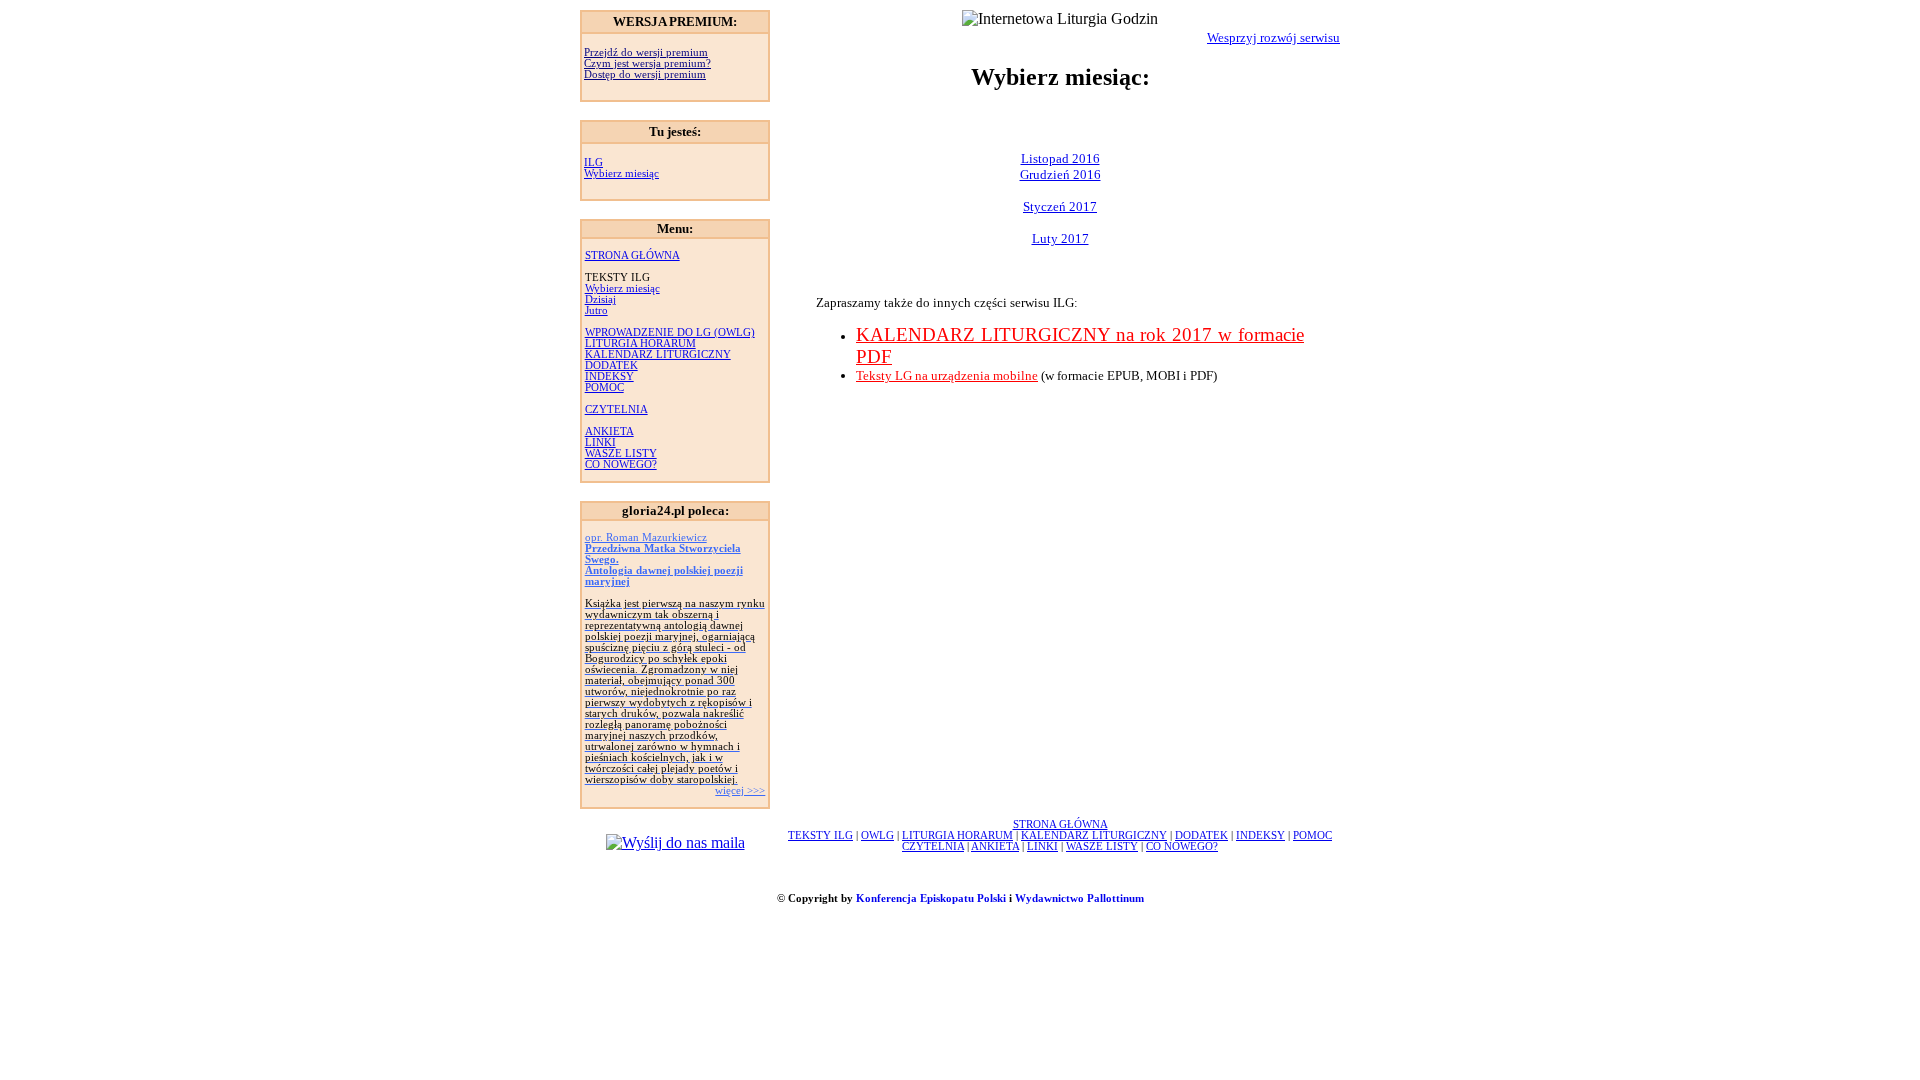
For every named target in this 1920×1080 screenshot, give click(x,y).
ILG (593, 162)
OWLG (877, 835)
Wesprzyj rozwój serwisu (1273, 37)
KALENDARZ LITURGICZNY (658, 354)
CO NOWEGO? (621, 464)
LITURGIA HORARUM (640, 343)
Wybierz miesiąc (621, 173)
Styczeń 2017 (1060, 206)
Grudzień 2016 (1060, 174)
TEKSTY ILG (820, 835)
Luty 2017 (1060, 238)
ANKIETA (609, 431)
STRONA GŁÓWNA (632, 255)
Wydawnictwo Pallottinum (1079, 898)
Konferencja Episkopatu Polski (931, 898)
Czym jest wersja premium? (647, 63)
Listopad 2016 (1060, 158)
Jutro (596, 310)
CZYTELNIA (616, 409)
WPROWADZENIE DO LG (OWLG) (670, 332)
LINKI (600, 442)
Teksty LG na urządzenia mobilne (947, 375)
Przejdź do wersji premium (646, 52)
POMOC (604, 387)
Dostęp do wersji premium (645, 74)
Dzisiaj (600, 299)
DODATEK (611, 365)
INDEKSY (609, 376)
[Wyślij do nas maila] (675, 842)
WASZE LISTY (621, 453)
